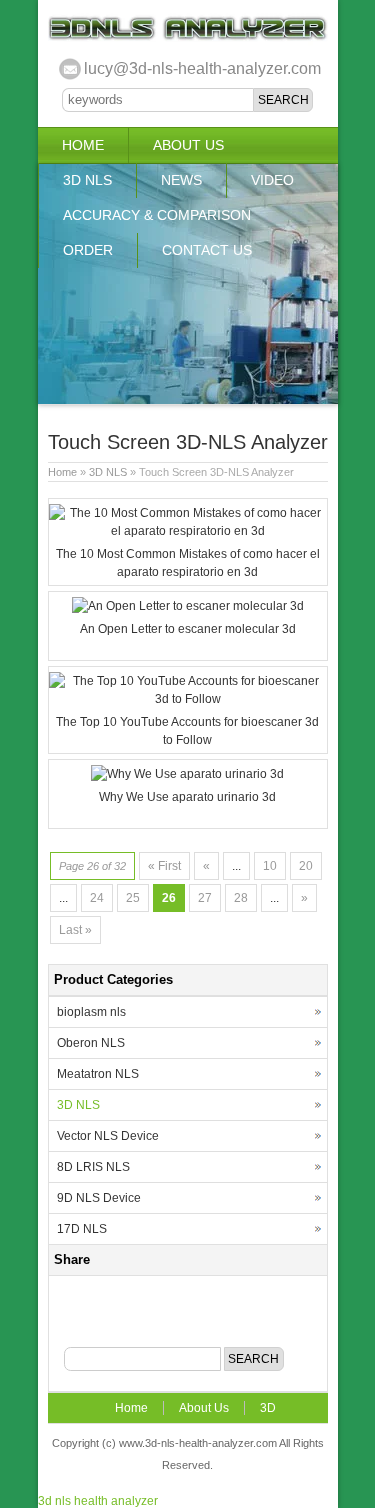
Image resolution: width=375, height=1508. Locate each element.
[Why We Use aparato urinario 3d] (187, 774)
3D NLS (87, 180)
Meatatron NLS (98, 1074)
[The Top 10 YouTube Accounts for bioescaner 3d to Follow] (188, 699)
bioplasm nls (91, 1012)
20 (306, 866)
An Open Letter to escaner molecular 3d (188, 629)
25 (133, 898)
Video (272, 180)
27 (205, 898)
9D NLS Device (99, 1198)
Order (88, 250)
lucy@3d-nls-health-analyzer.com (202, 68)
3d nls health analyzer (98, 1501)
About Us (188, 145)
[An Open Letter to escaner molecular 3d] (188, 606)
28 (241, 898)
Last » (75, 930)
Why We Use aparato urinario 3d (187, 797)
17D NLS (82, 1229)
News (181, 180)
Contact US (207, 250)
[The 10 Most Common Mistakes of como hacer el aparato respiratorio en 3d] (188, 531)
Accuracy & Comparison (157, 215)
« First (164, 866)
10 (270, 866)
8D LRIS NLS (93, 1167)
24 (97, 898)
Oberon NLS (91, 1043)
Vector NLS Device (108, 1136)
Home (83, 145)
